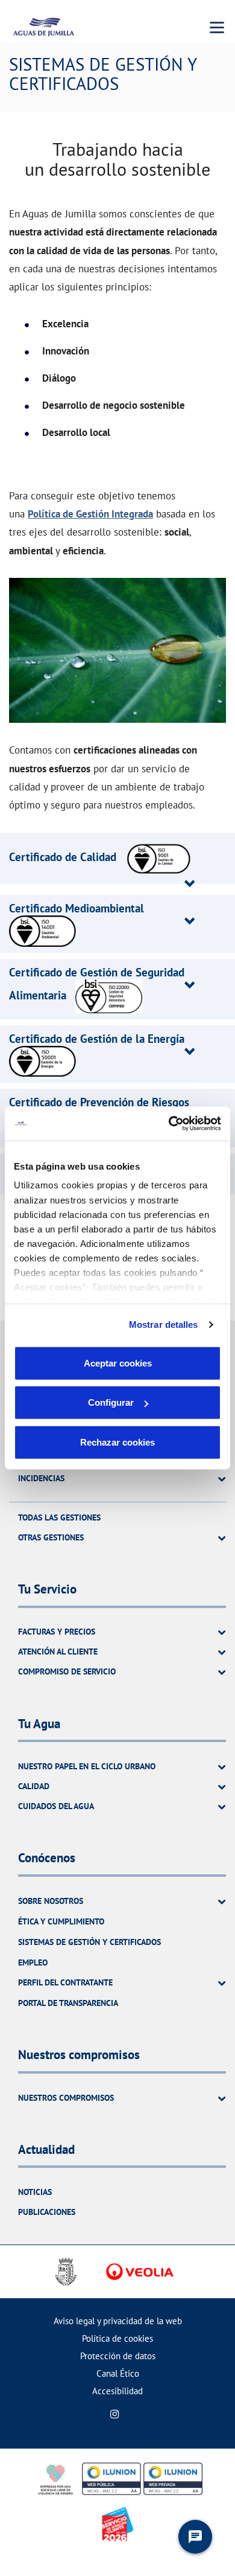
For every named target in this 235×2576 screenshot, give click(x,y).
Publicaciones (47, 2212)
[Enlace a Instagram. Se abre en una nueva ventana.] (115, 2414)
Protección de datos (118, 2356)
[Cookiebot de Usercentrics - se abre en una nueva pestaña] (169, 1124)
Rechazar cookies (117, 1442)
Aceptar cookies (118, 1363)
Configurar (111, 1402)
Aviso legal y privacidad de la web (118, 2321)
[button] (101, 857)
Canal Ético (118, 2373)
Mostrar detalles (164, 1325)
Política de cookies (117, 2338)
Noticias (35, 2192)
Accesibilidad (117, 2391)
